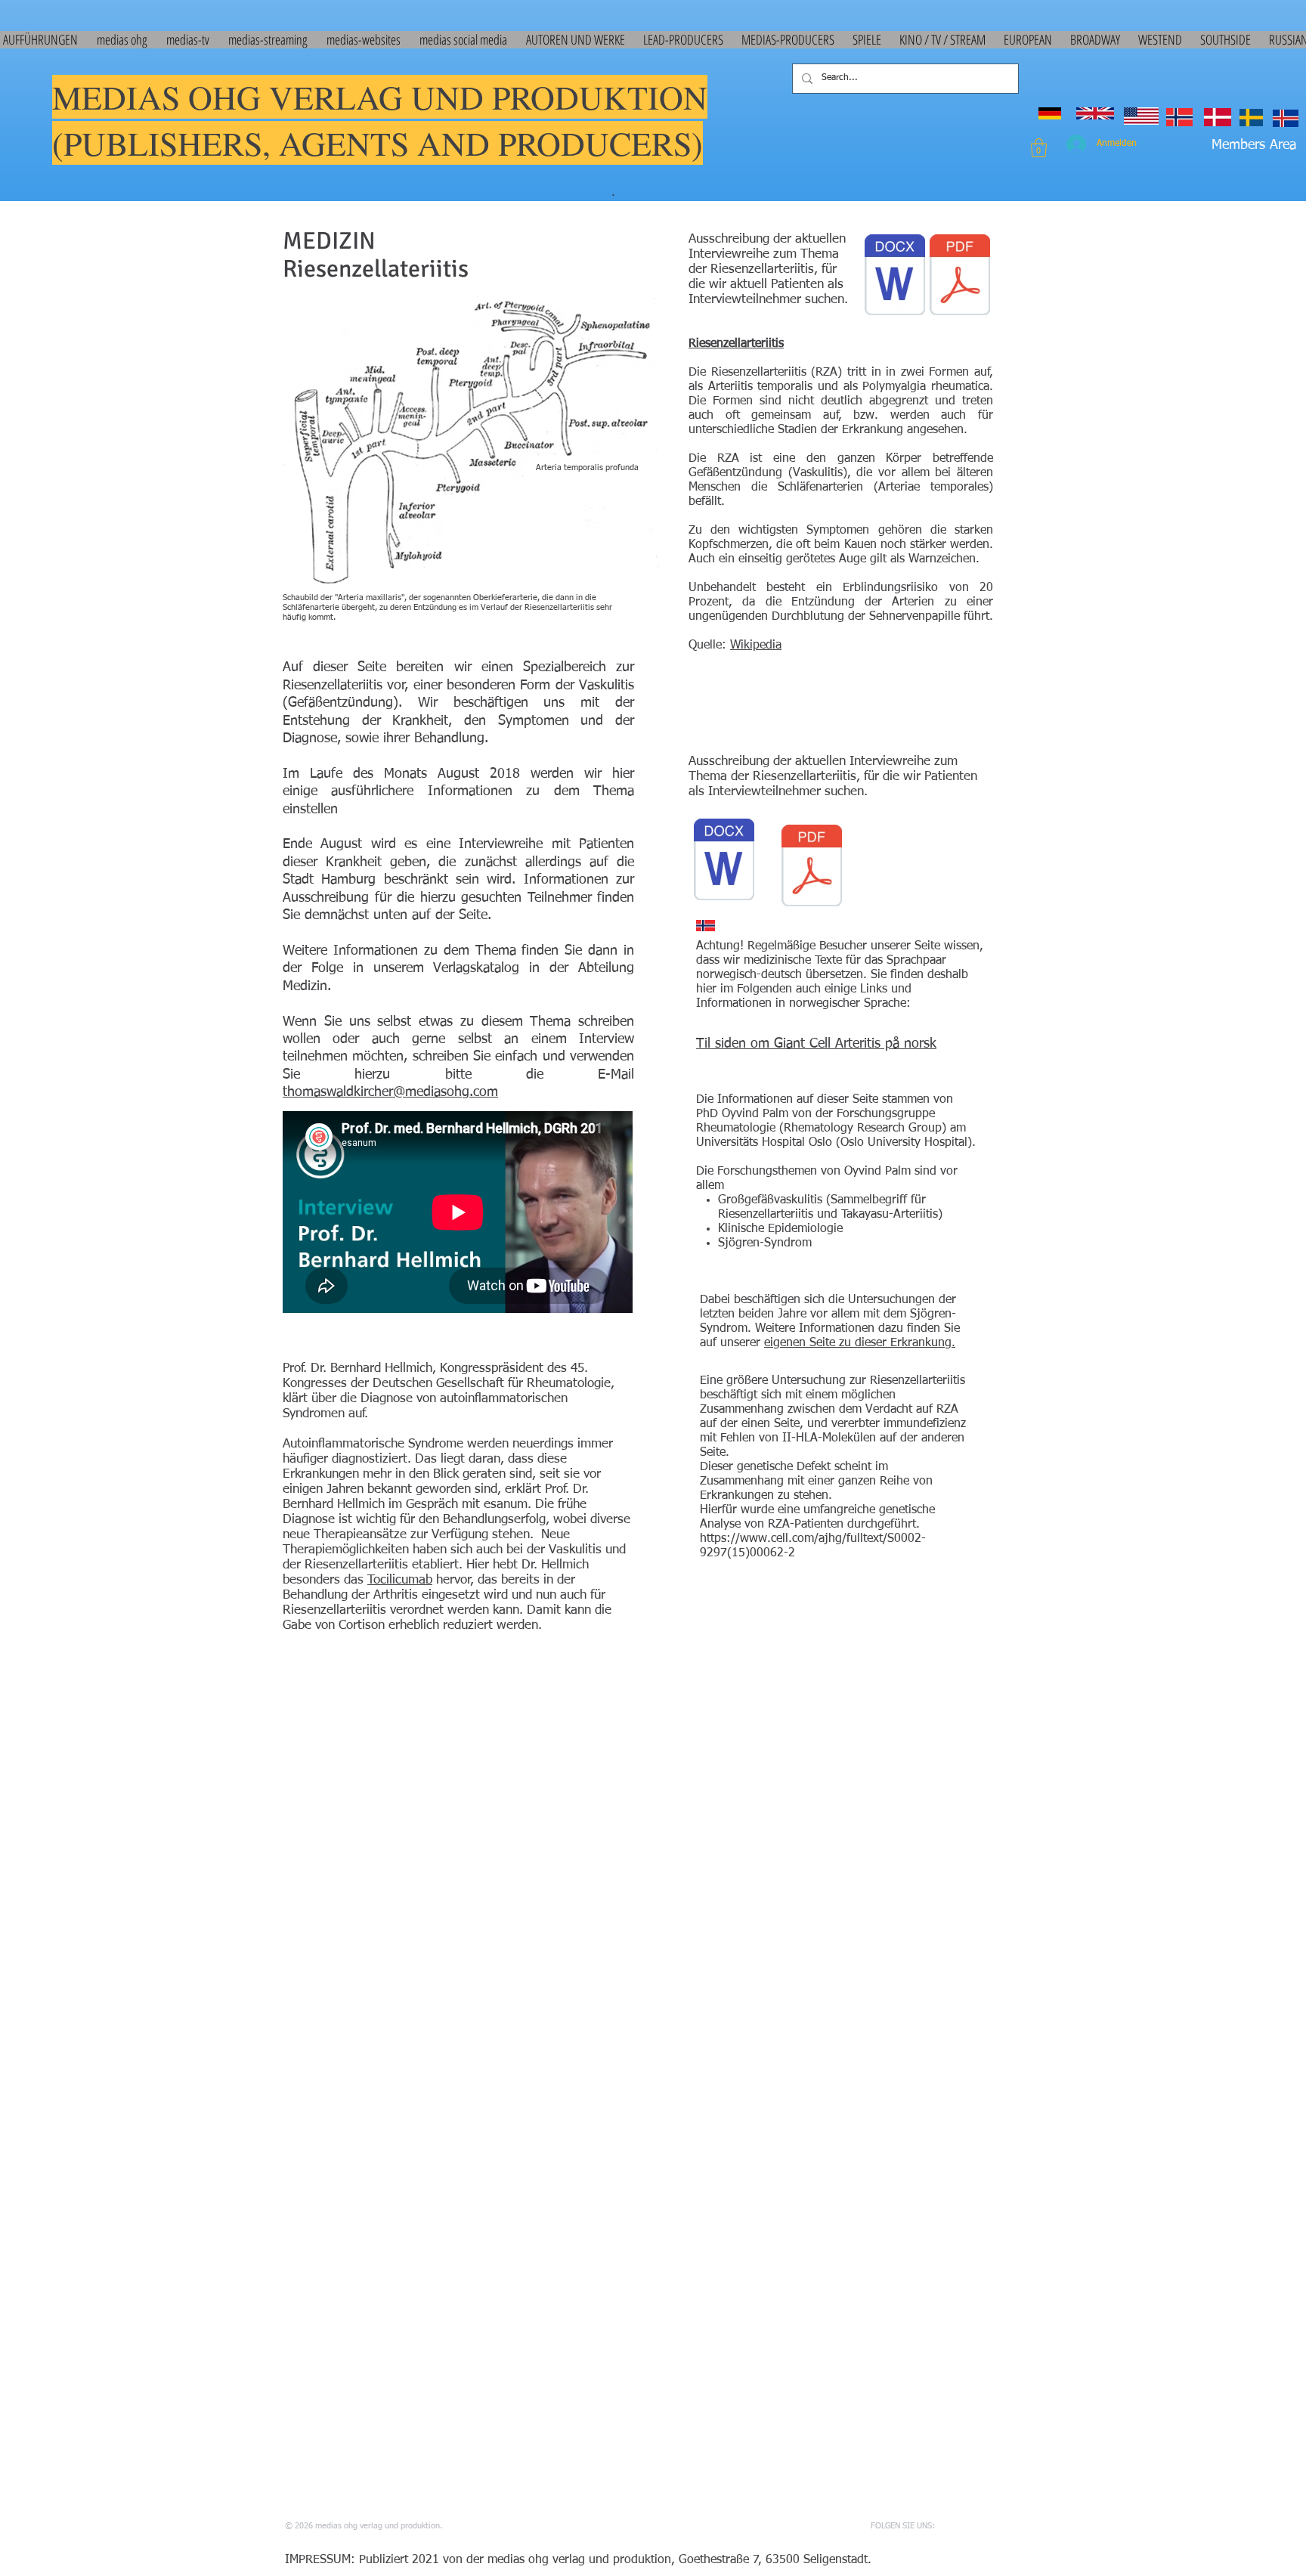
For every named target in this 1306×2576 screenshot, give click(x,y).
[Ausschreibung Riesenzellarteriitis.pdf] (812, 867)
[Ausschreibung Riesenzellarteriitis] (724, 861)
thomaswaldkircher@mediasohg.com (390, 1092)
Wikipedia (756, 646)
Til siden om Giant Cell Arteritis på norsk (816, 1044)
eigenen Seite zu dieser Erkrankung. (860, 1343)
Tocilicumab (400, 1580)
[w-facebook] (958, 2525)
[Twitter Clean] (980, 2525)
